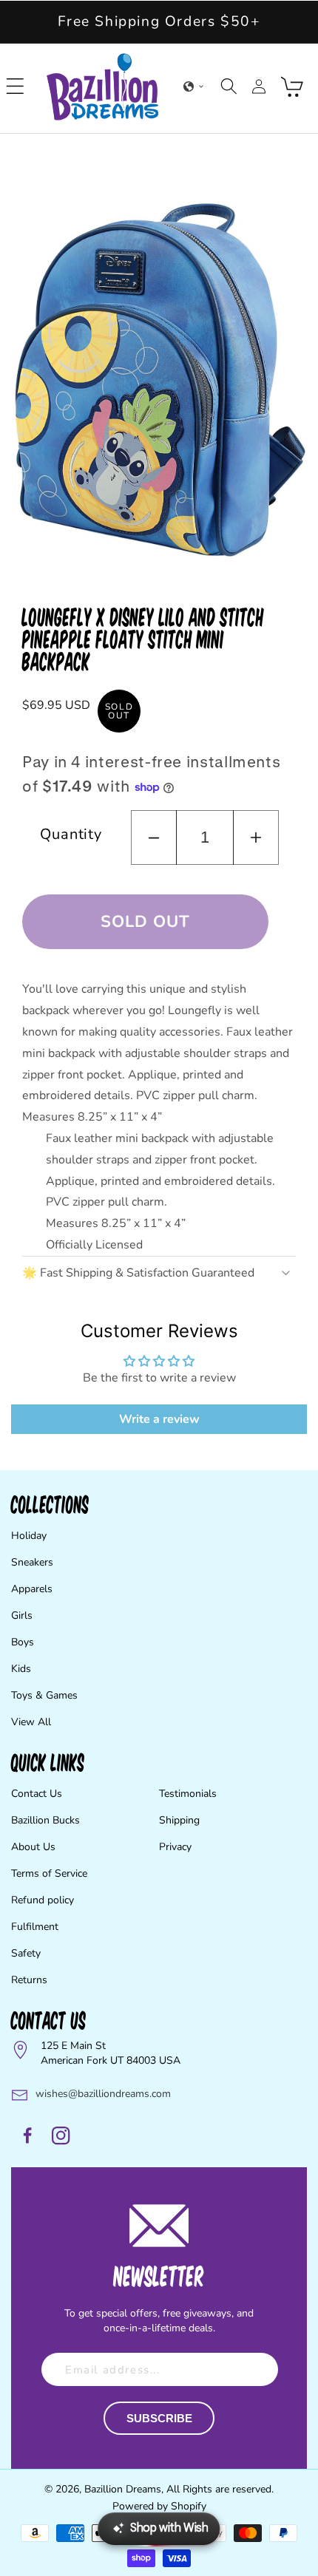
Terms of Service (49, 1873)
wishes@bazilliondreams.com (103, 2094)
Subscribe (159, 2418)
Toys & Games (44, 1695)
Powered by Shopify (159, 2506)
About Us (33, 1847)
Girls (22, 1615)
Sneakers (32, 1562)
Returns (29, 1980)
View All (31, 1722)
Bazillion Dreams (123, 2489)
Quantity (71, 834)
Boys (23, 1642)
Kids (21, 1669)
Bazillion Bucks (45, 1820)
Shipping (179, 1820)
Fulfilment (35, 1927)
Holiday (29, 1536)
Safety (26, 1953)
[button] (16, 86)
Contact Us (37, 1794)
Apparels (32, 1589)
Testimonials (188, 1794)
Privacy (175, 1847)
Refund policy (43, 1900)
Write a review (159, 1419)
